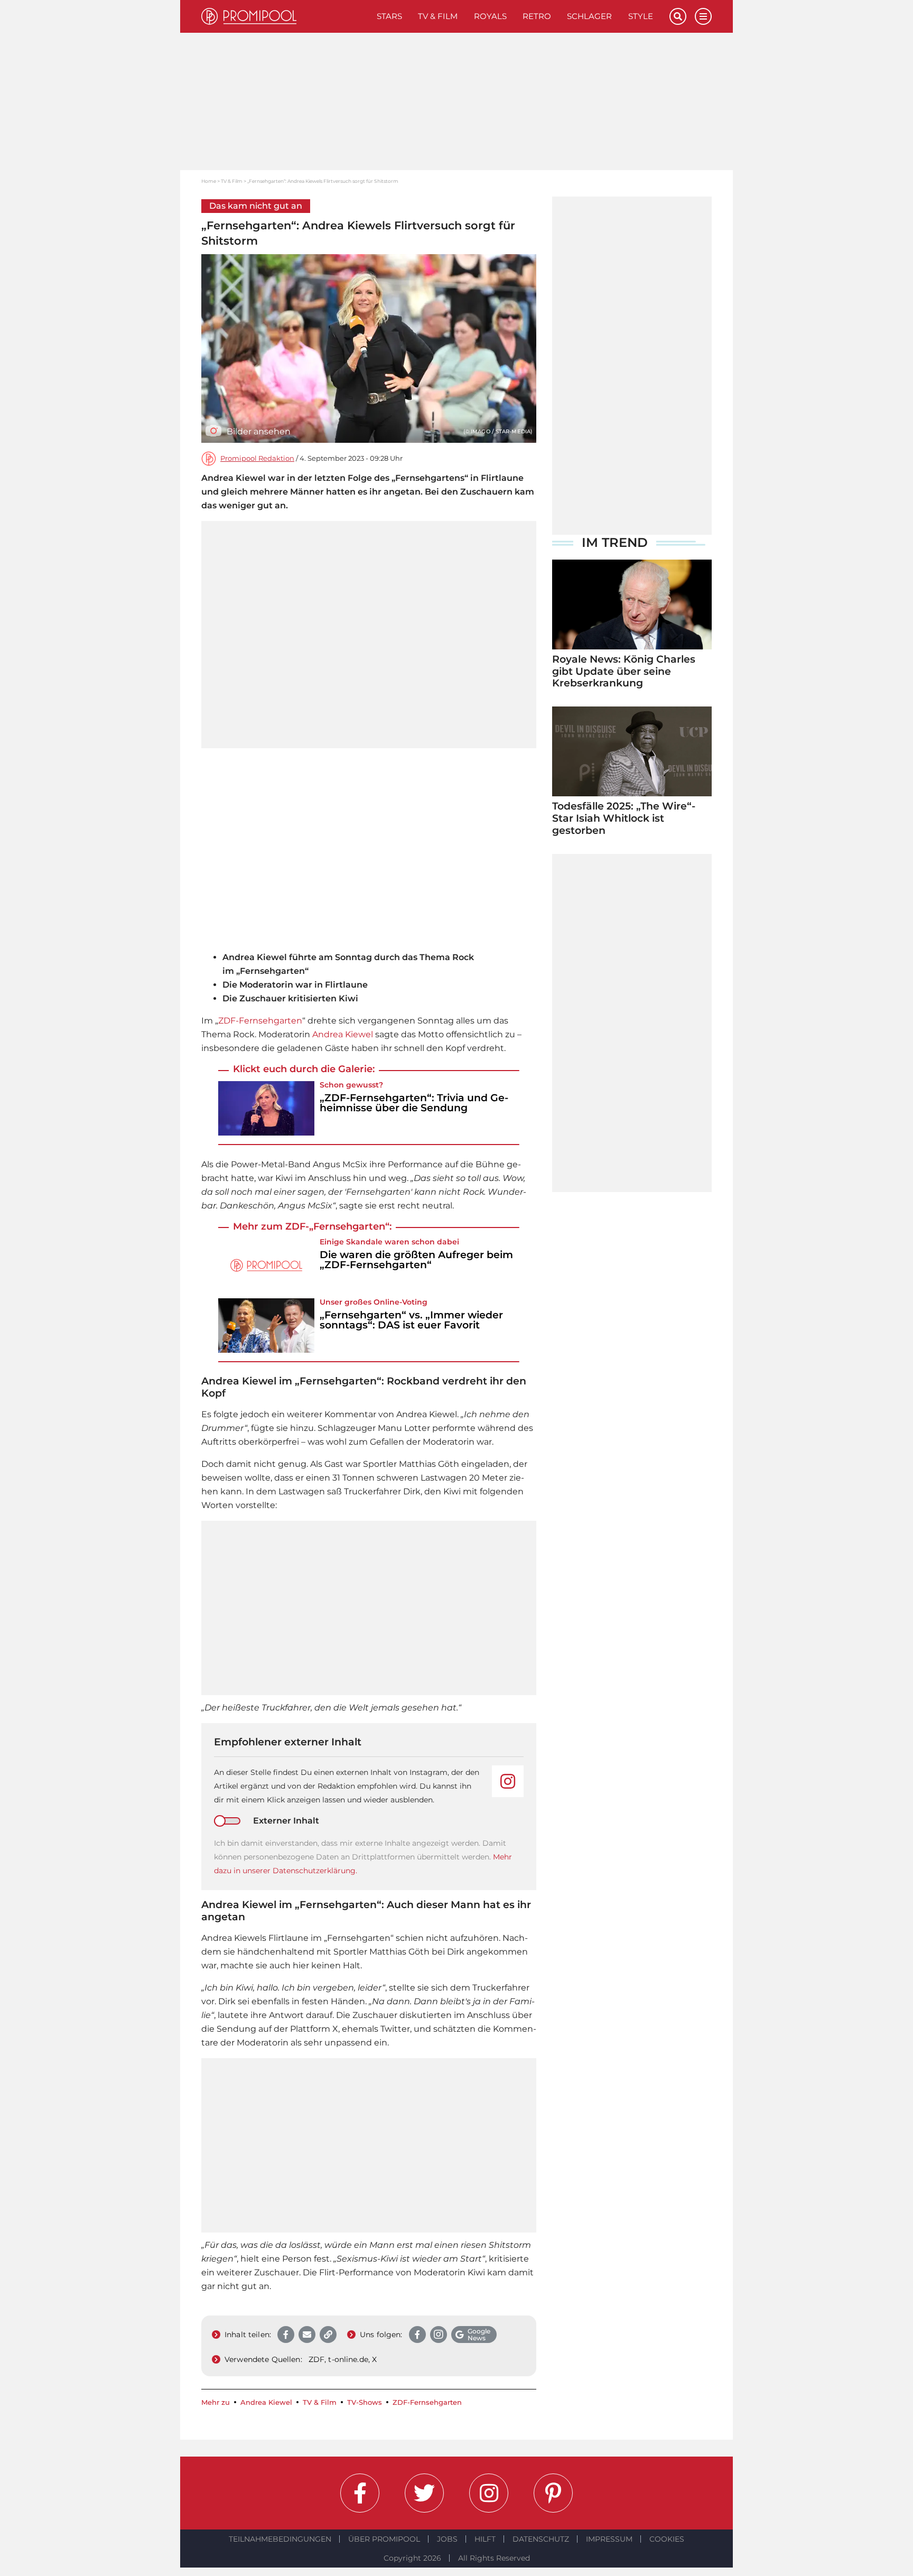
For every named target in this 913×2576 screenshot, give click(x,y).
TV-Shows (365, 2402)
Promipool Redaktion (257, 458)
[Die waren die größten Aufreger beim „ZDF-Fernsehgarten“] (266, 1265)
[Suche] (678, 16)
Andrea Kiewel (343, 1034)
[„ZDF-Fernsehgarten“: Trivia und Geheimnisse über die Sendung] (266, 1108)
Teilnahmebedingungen (280, 2539)
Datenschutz (541, 2539)
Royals (490, 16)
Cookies (667, 2539)
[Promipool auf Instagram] (489, 2493)
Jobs (447, 2539)
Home (209, 181)
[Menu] (703, 16)
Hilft (485, 2539)
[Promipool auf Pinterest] (553, 2493)
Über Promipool (384, 2539)
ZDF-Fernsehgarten (260, 1021)
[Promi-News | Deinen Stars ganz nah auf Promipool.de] (285, 16)
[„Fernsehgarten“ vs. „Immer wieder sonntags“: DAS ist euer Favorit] (266, 1326)
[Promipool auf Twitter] (424, 2493)
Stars (389, 16)
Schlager (589, 16)
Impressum (609, 2539)
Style (641, 16)
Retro (537, 16)
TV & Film (438, 16)
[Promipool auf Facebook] (360, 2493)
